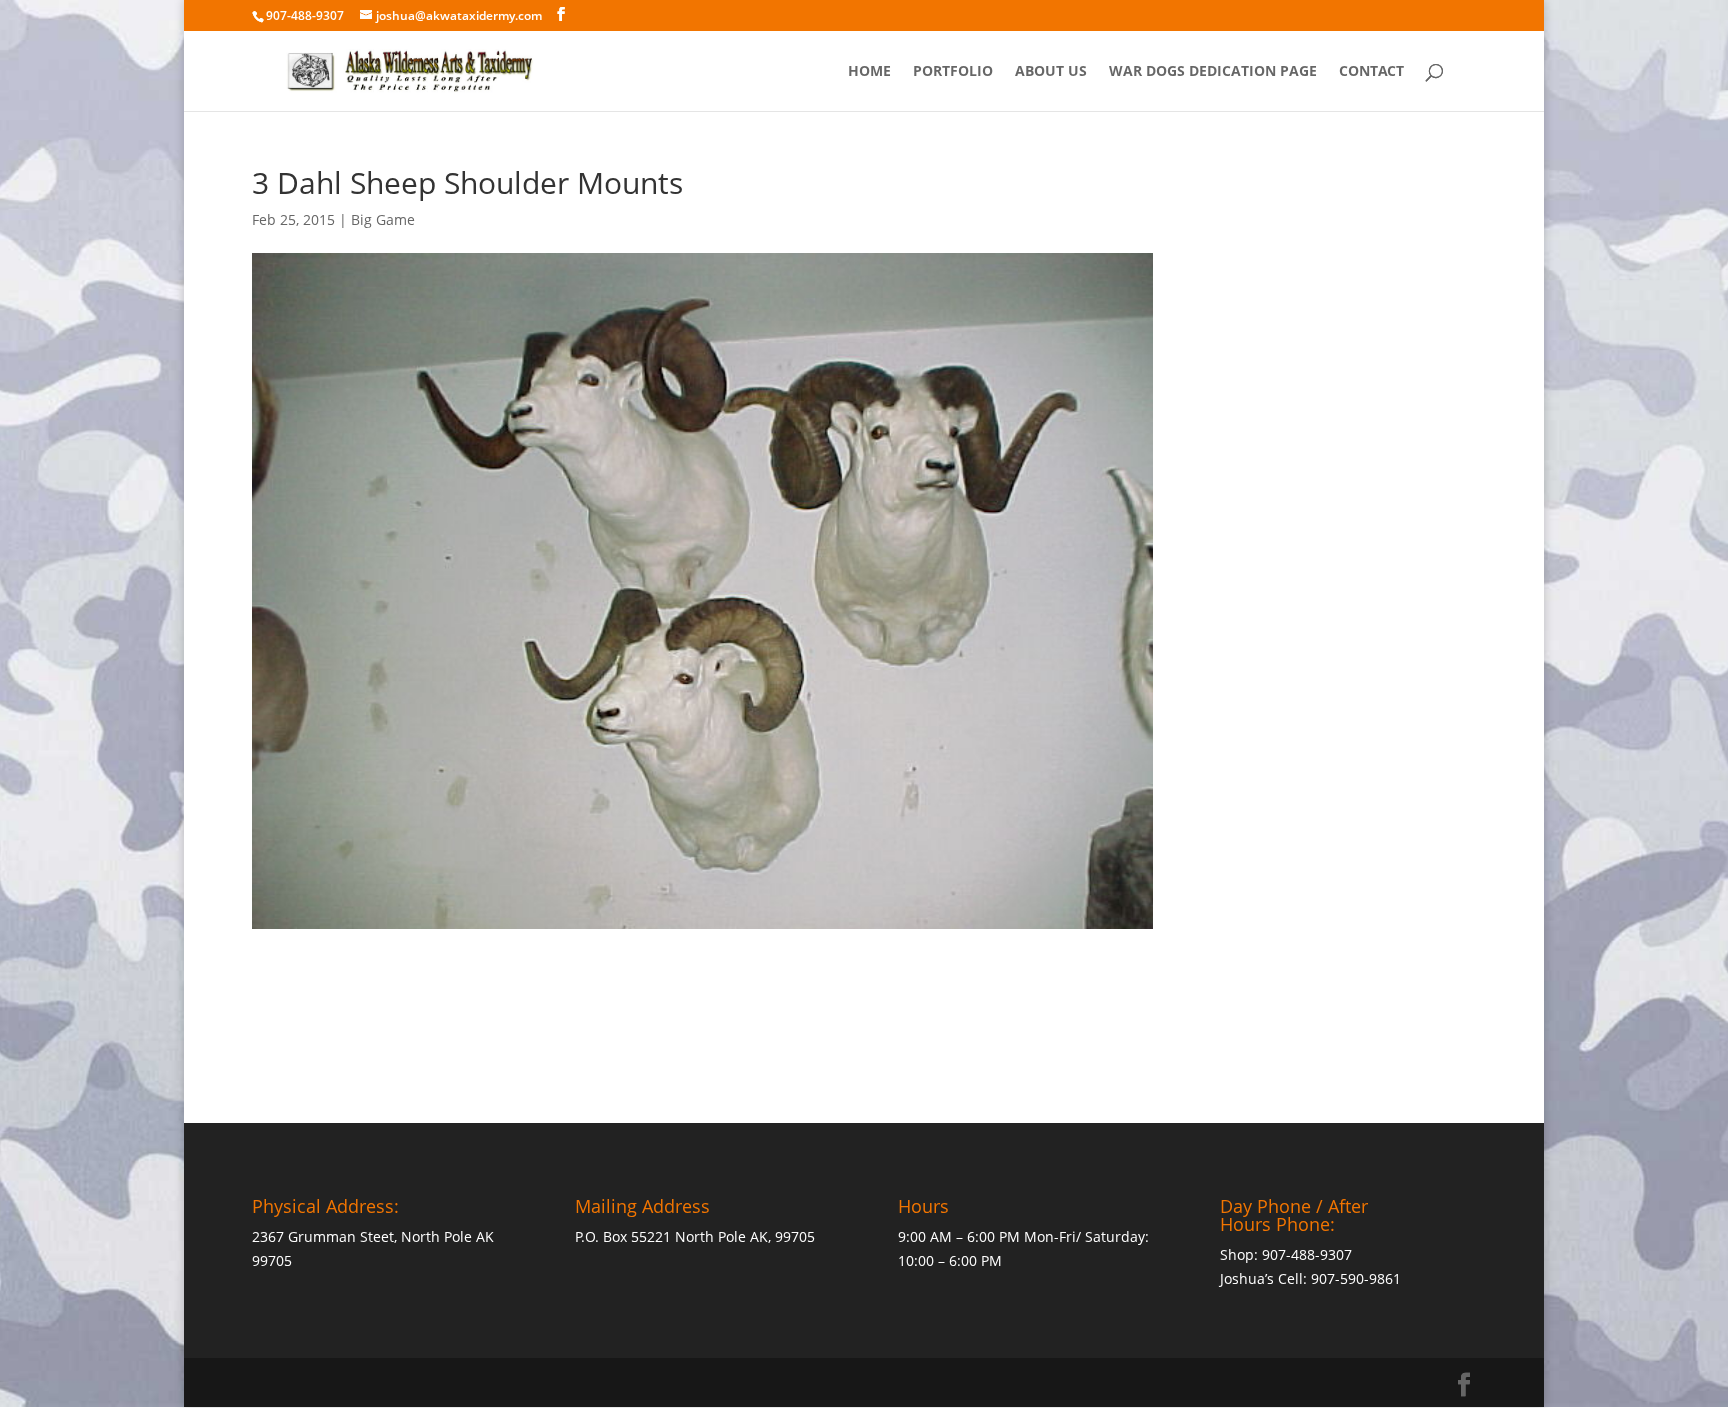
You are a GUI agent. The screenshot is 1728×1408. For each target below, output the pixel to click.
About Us (1051, 72)
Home (869, 72)
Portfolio (953, 72)
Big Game (383, 219)
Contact (1371, 72)
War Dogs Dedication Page (1213, 72)
